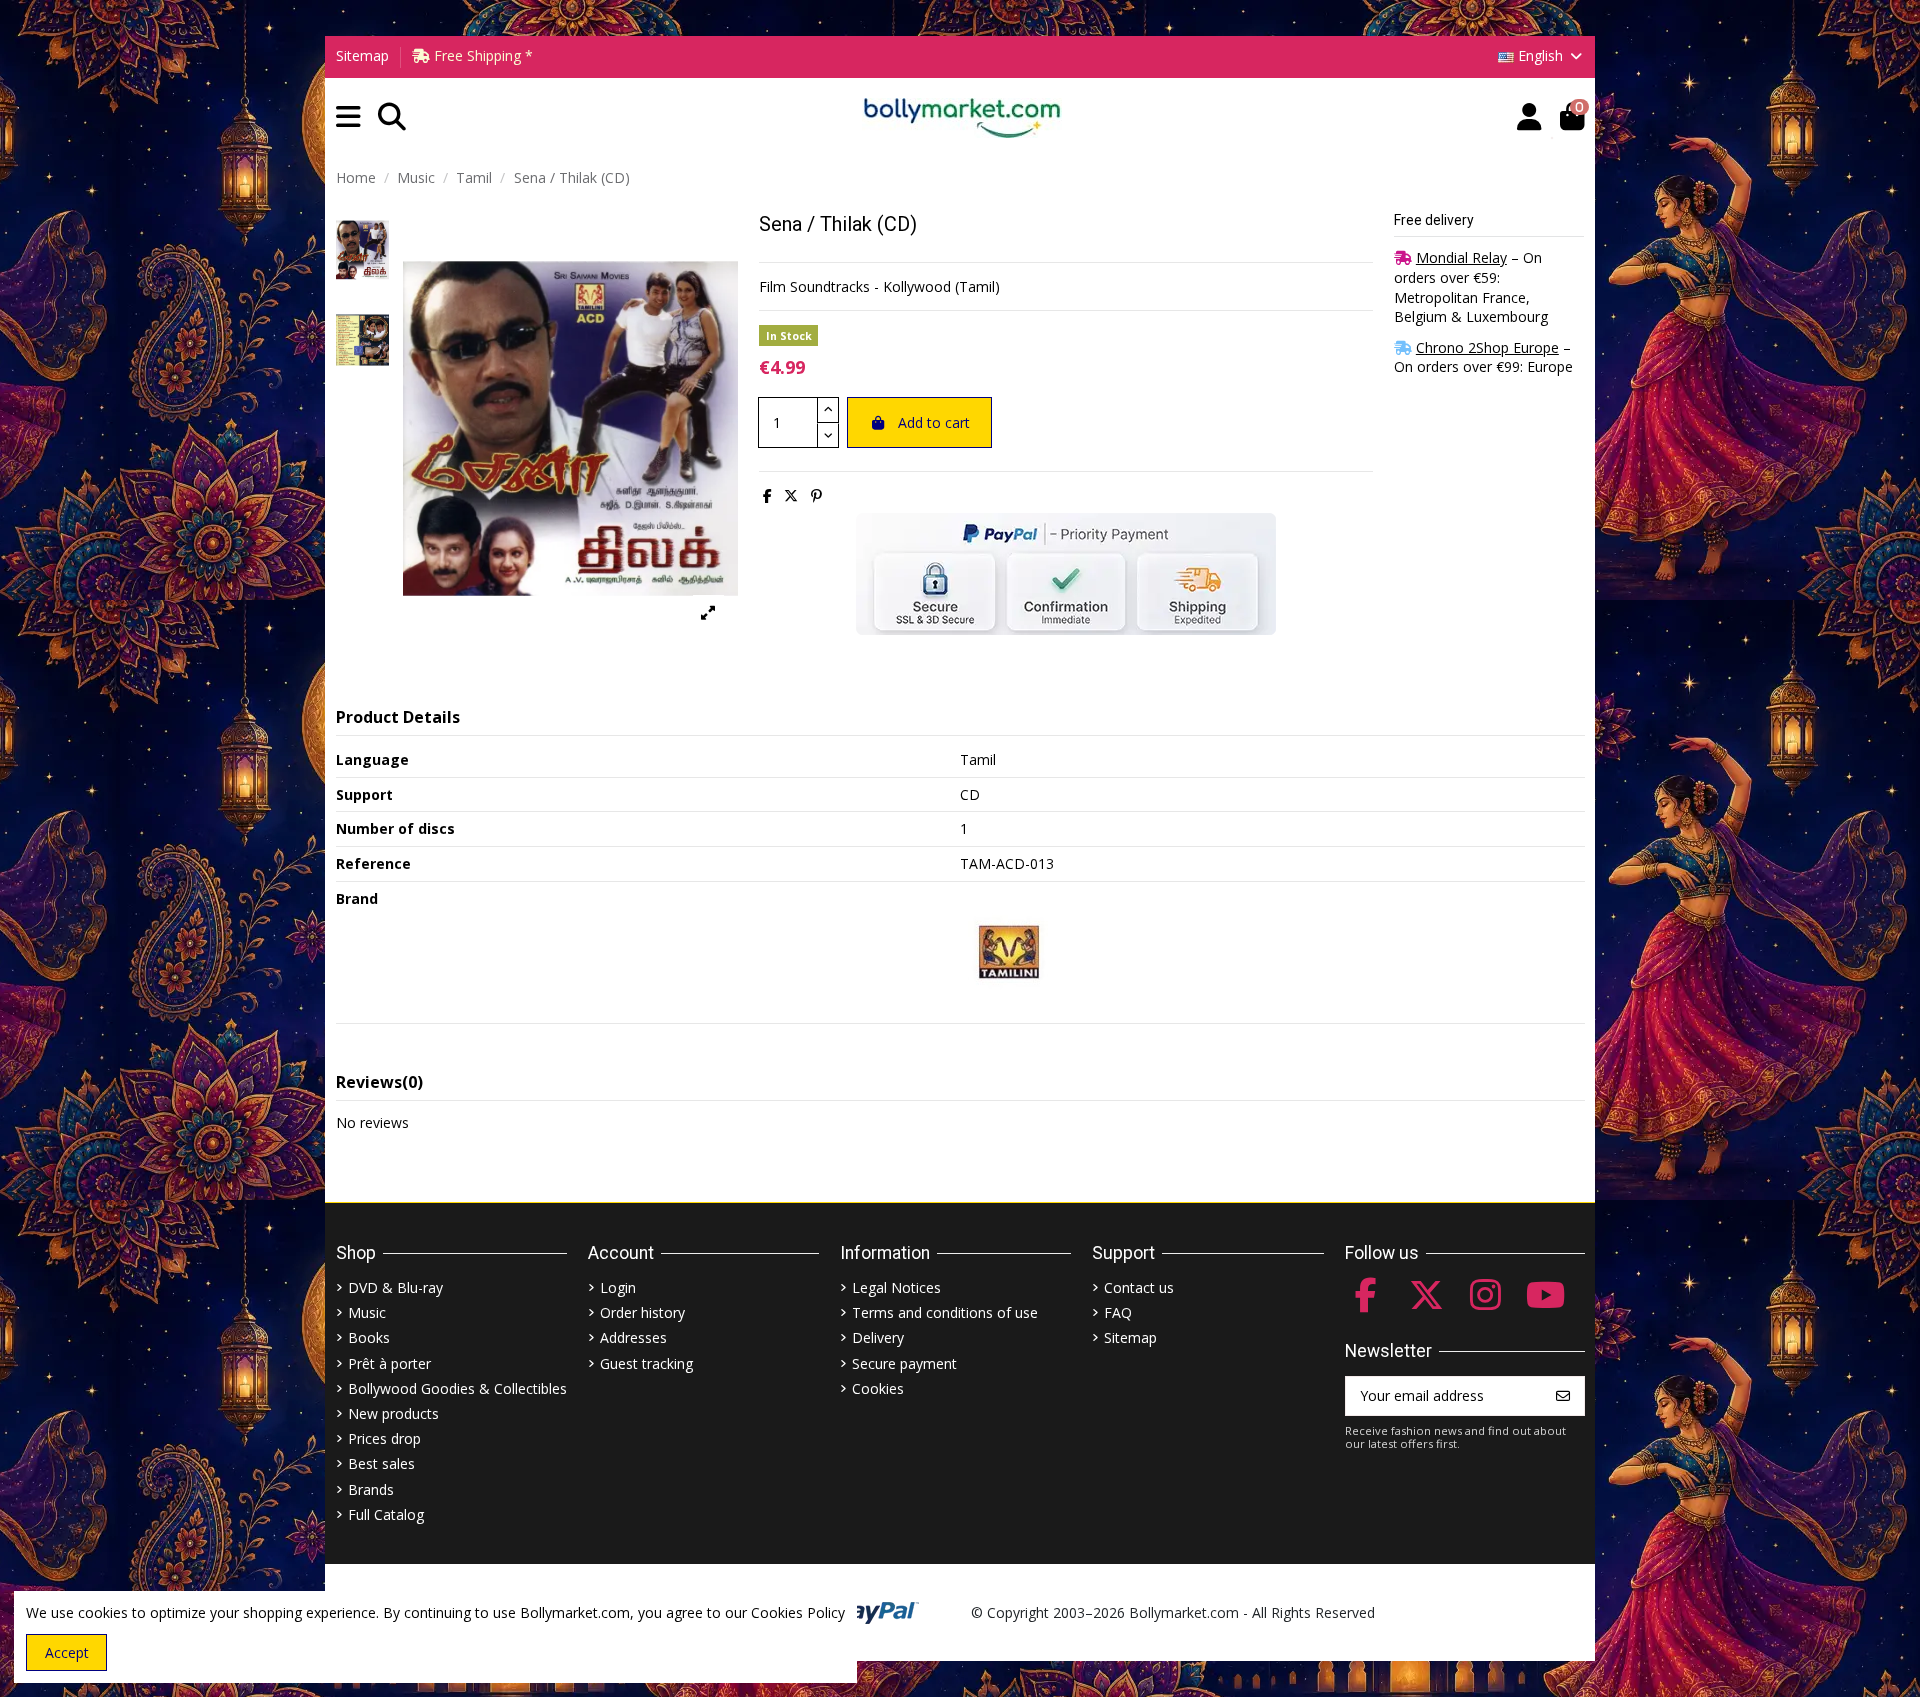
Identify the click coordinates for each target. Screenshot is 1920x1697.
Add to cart (934, 422)
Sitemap (362, 55)
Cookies (878, 1388)
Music (367, 1312)
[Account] (1529, 117)
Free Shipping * (481, 55)
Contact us (1139, 1287)
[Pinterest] (816, 495)
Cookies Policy (798, 1612)
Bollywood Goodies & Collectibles (457, 1388)
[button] (348, 117)
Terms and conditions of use (945, 1312)
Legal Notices (896, 1287)
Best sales (381, 1463)
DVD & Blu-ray (395, 1287)
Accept (67, 1652)
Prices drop (384, 1438)
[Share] (767, 495)
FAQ (1118, 1312)
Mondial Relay (1461, 257)
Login (618, 1287)
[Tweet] (791, 495)
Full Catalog (386, 1514)
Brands (371, 1489)
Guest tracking (646, 1363)
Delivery (878, 1337)
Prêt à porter (389, 1363)
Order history (642, 1312)
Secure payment (904, 1363)
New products (393, 1413)
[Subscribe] (1563, 1396)
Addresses (633, 1337)
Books (369, 1337)
